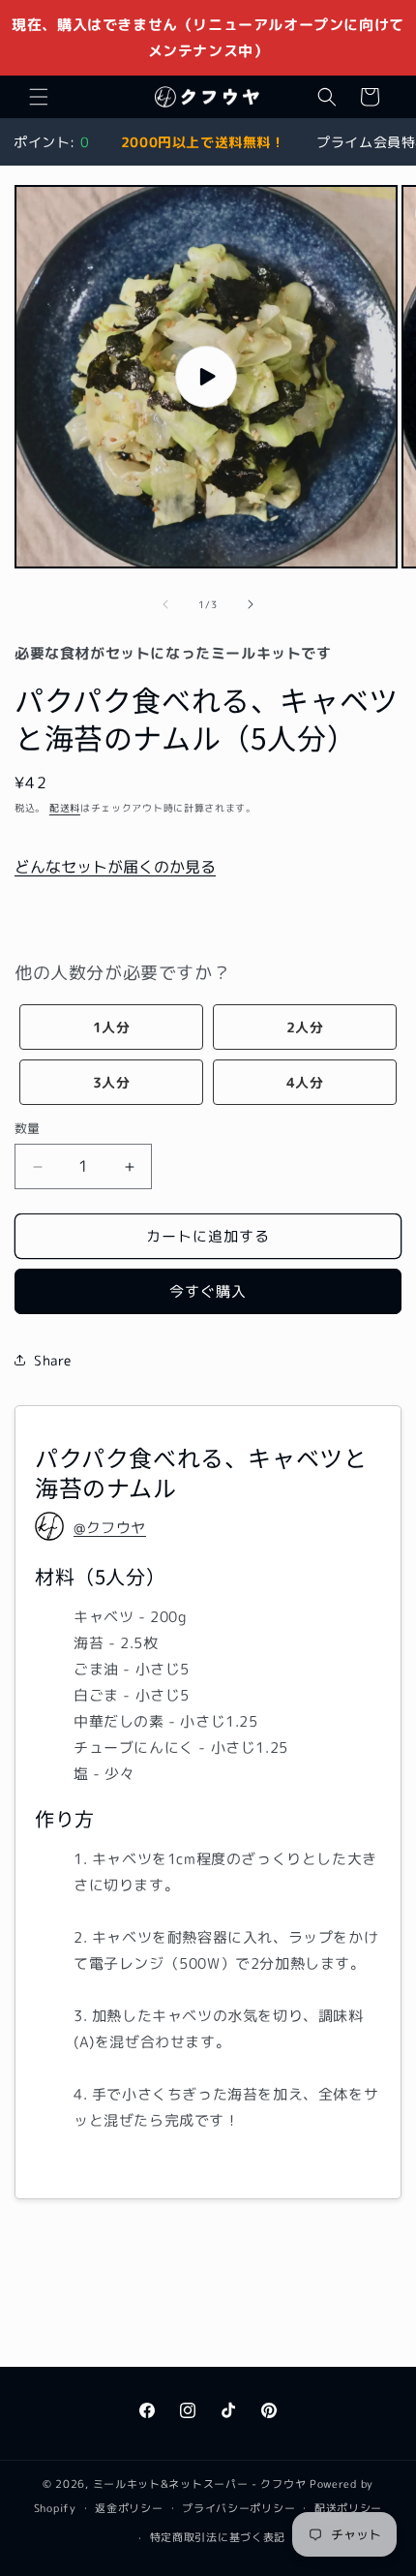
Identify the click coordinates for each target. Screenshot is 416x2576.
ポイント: (51, 142)
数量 (28, 1128)
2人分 (305, 1027)
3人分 (112, 1082)
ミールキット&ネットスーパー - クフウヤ (200, 2484)
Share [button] (53, 1360)
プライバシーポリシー (238, 2508)
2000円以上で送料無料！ (203, 142)
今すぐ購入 (208, 1291)
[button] (39, 97)
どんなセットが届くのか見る (115, 867)
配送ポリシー (348, 2508)
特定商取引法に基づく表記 (218, 2537)
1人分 (112, 1027)
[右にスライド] (251, 604)
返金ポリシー (129, 2508)
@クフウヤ (110, 1528)
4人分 (305, 1082)
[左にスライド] (165, 604)
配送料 (65, 808)
